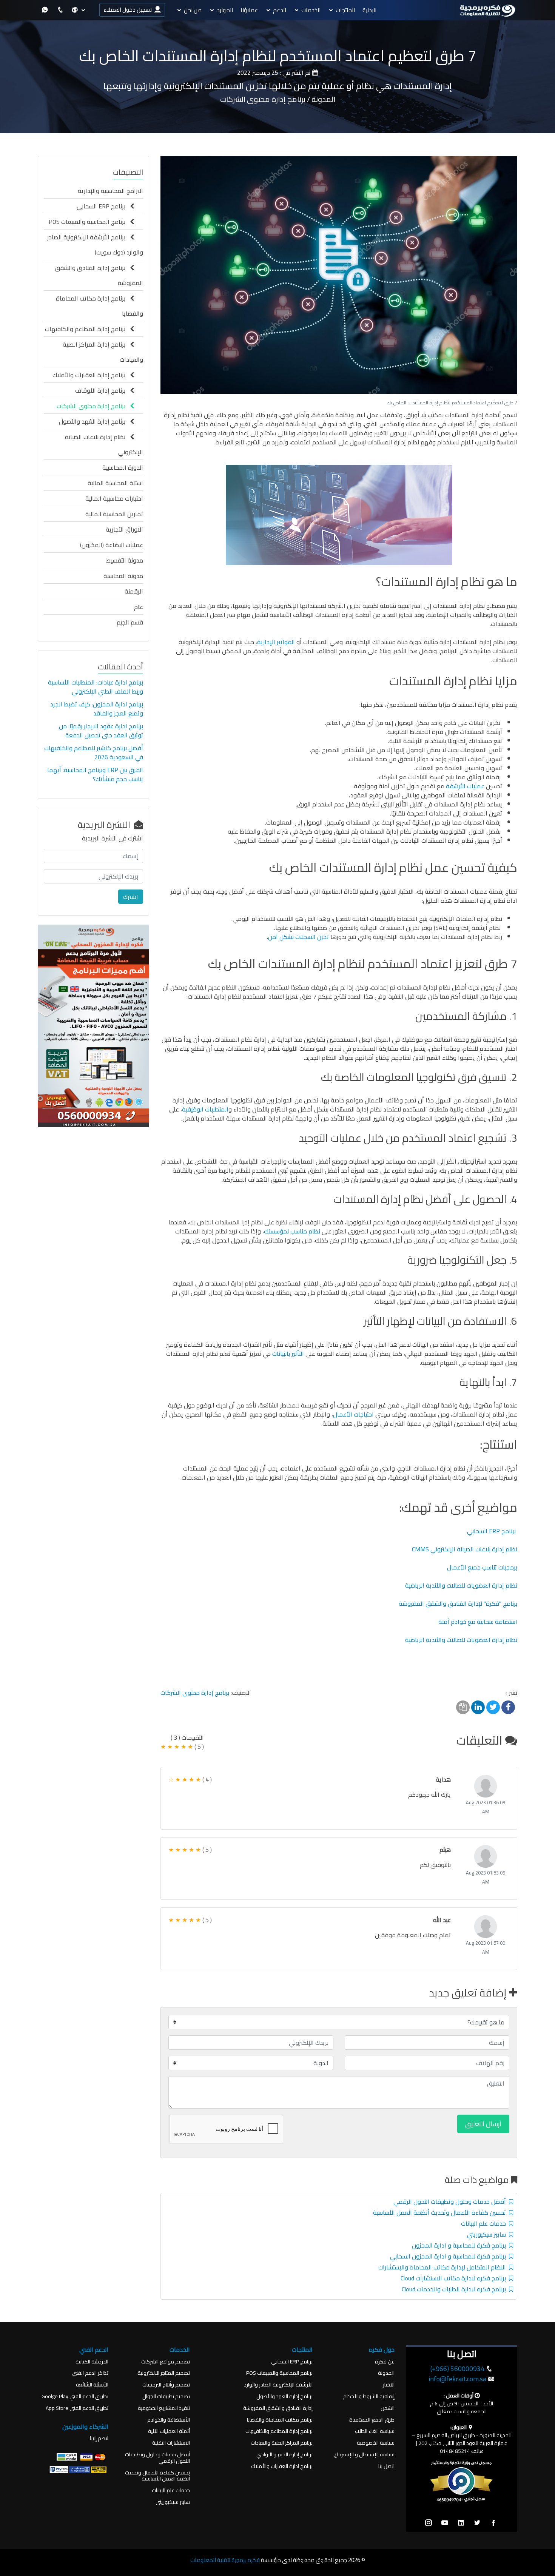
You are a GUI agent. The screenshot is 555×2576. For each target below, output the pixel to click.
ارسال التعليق (483, 2124)
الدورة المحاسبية (123, 467)
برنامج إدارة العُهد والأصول (94, 421)
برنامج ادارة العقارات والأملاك (282, 2466)
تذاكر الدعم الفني (90, 2373)
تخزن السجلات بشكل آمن (298, 937)
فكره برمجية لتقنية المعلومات (225, 2560)
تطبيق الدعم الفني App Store (77, 2408)
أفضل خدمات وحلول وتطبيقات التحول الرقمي (451, 2201)
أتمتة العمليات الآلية (169, 2431)
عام (139, 607)
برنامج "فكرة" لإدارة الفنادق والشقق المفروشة (458, 1603)
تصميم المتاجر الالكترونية (164, 2373)
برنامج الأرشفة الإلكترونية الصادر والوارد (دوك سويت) (95, 245)
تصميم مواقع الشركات (166, 2362)
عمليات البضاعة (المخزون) (112, 545)
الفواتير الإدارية (277, 642)
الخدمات (311, 10)
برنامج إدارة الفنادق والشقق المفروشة (99, 275)
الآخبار (389, 2385)
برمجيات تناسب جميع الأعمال (482, 1567)
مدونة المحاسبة (123, 576)
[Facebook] (493, 2523)
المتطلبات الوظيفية (205, 1109)
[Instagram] (429, 2523)
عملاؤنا (249, 10)
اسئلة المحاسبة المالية (115, 483)
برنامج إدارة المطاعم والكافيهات (87, 329)
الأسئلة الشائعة (92, 2385)
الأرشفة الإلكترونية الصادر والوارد (278, 2385)
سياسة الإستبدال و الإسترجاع (364, 2455)
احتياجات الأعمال (353, 1414)
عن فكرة (385, 2362)
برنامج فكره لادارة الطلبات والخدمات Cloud (455, 2289)
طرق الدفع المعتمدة (372, 2420)
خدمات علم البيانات (485, 2223)
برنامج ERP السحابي (491, 1531)
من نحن (193, 10)
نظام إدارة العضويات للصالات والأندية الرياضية (461, 1585)
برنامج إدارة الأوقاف (103, 390)
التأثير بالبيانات (289, 1354)
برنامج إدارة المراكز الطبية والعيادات (103, 352)
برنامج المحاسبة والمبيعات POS (89, 222)
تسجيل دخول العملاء (129, 10)
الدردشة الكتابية (92, 2362)
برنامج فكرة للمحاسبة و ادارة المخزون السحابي (449, 2256)
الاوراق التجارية (124, 529)
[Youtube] (445, 2523)
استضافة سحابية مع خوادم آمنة (478, 1622)
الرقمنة (134, 591)
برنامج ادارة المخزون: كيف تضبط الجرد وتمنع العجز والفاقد (97, 709)
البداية (369, 10)
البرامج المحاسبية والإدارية (110, 191)
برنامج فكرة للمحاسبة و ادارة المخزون (460, 2245)
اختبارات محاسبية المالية (114, 498)
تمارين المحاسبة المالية (114, 514)
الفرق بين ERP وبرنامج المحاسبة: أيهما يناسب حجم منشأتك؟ (95, 774)
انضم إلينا (99, 2438)
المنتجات (345, 10)
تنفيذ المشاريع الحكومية (164, 2408)
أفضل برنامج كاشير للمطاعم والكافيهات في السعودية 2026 (94, 752)
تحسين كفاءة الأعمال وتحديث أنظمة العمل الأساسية (441, 2212)
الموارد (225, 10)
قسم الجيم (130, 622)
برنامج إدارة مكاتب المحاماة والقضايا (99, 306)
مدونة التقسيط (125, 560)
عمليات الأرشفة (465, 786)
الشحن (388, 2408)
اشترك (131, 897)
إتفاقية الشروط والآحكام (369, 2396)
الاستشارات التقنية (171, 2443)
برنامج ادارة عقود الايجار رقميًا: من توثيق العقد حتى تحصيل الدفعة (101, 731)
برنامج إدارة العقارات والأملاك (91, 375)
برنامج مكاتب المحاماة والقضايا (280, 2420)
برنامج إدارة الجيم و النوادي (284, 2455)
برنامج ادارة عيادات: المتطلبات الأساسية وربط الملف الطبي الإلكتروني (96, 687)
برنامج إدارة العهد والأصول (284, 2396)
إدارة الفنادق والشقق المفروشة (278, 2408)
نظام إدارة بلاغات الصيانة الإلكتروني (104, 444)
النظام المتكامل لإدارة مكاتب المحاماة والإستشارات (444, 2267)
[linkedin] (461, 2523)
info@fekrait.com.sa (457, 2379)
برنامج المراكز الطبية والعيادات (282, 2443)
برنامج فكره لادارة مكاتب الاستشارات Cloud (455, 2278)
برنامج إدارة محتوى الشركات (195, 1693)
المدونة (386, 2373)
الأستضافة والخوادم (169, 2420)
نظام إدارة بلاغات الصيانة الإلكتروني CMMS (465, 1549)
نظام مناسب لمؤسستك (292, 1231)
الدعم (280, 10)
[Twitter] (477, 2523)
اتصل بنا (386, 2466)
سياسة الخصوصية (376, 2443)
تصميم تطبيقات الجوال (166, 2396)
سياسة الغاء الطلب (375, 2431)
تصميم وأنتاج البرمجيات (166, 2385)
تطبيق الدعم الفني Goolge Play (75, 2396)
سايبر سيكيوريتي (488, 2234)
